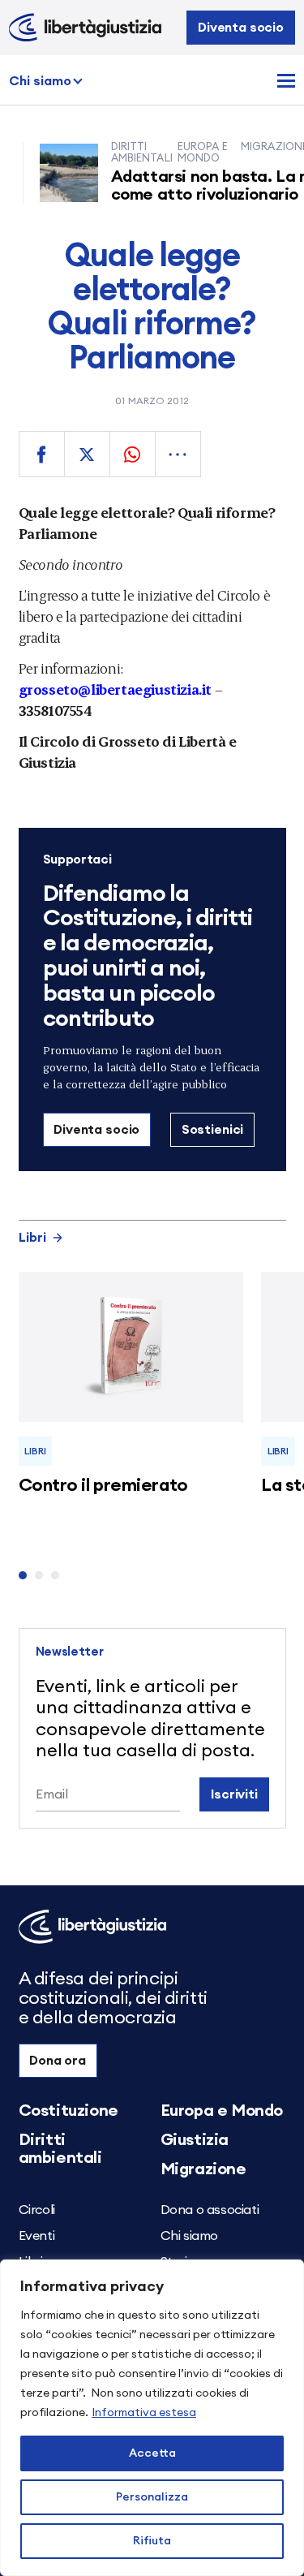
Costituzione (69, 2111)
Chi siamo (40, 81)
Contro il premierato (103, 1485)
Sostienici (212, 1130)
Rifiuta (152, 2541)
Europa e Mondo (222, 2111)
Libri (32, 1238)
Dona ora (58, 2061)
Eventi (37, 2236)
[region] (152, 2418)
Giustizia (195, 2140)
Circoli (37, 2210)
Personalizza (152, 2497)
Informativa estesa (144, 2413)
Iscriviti (234, 1794)
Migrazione (203, 2169)
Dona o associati (210, 2210)
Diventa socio (241, 28)
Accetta (152, 2453)
